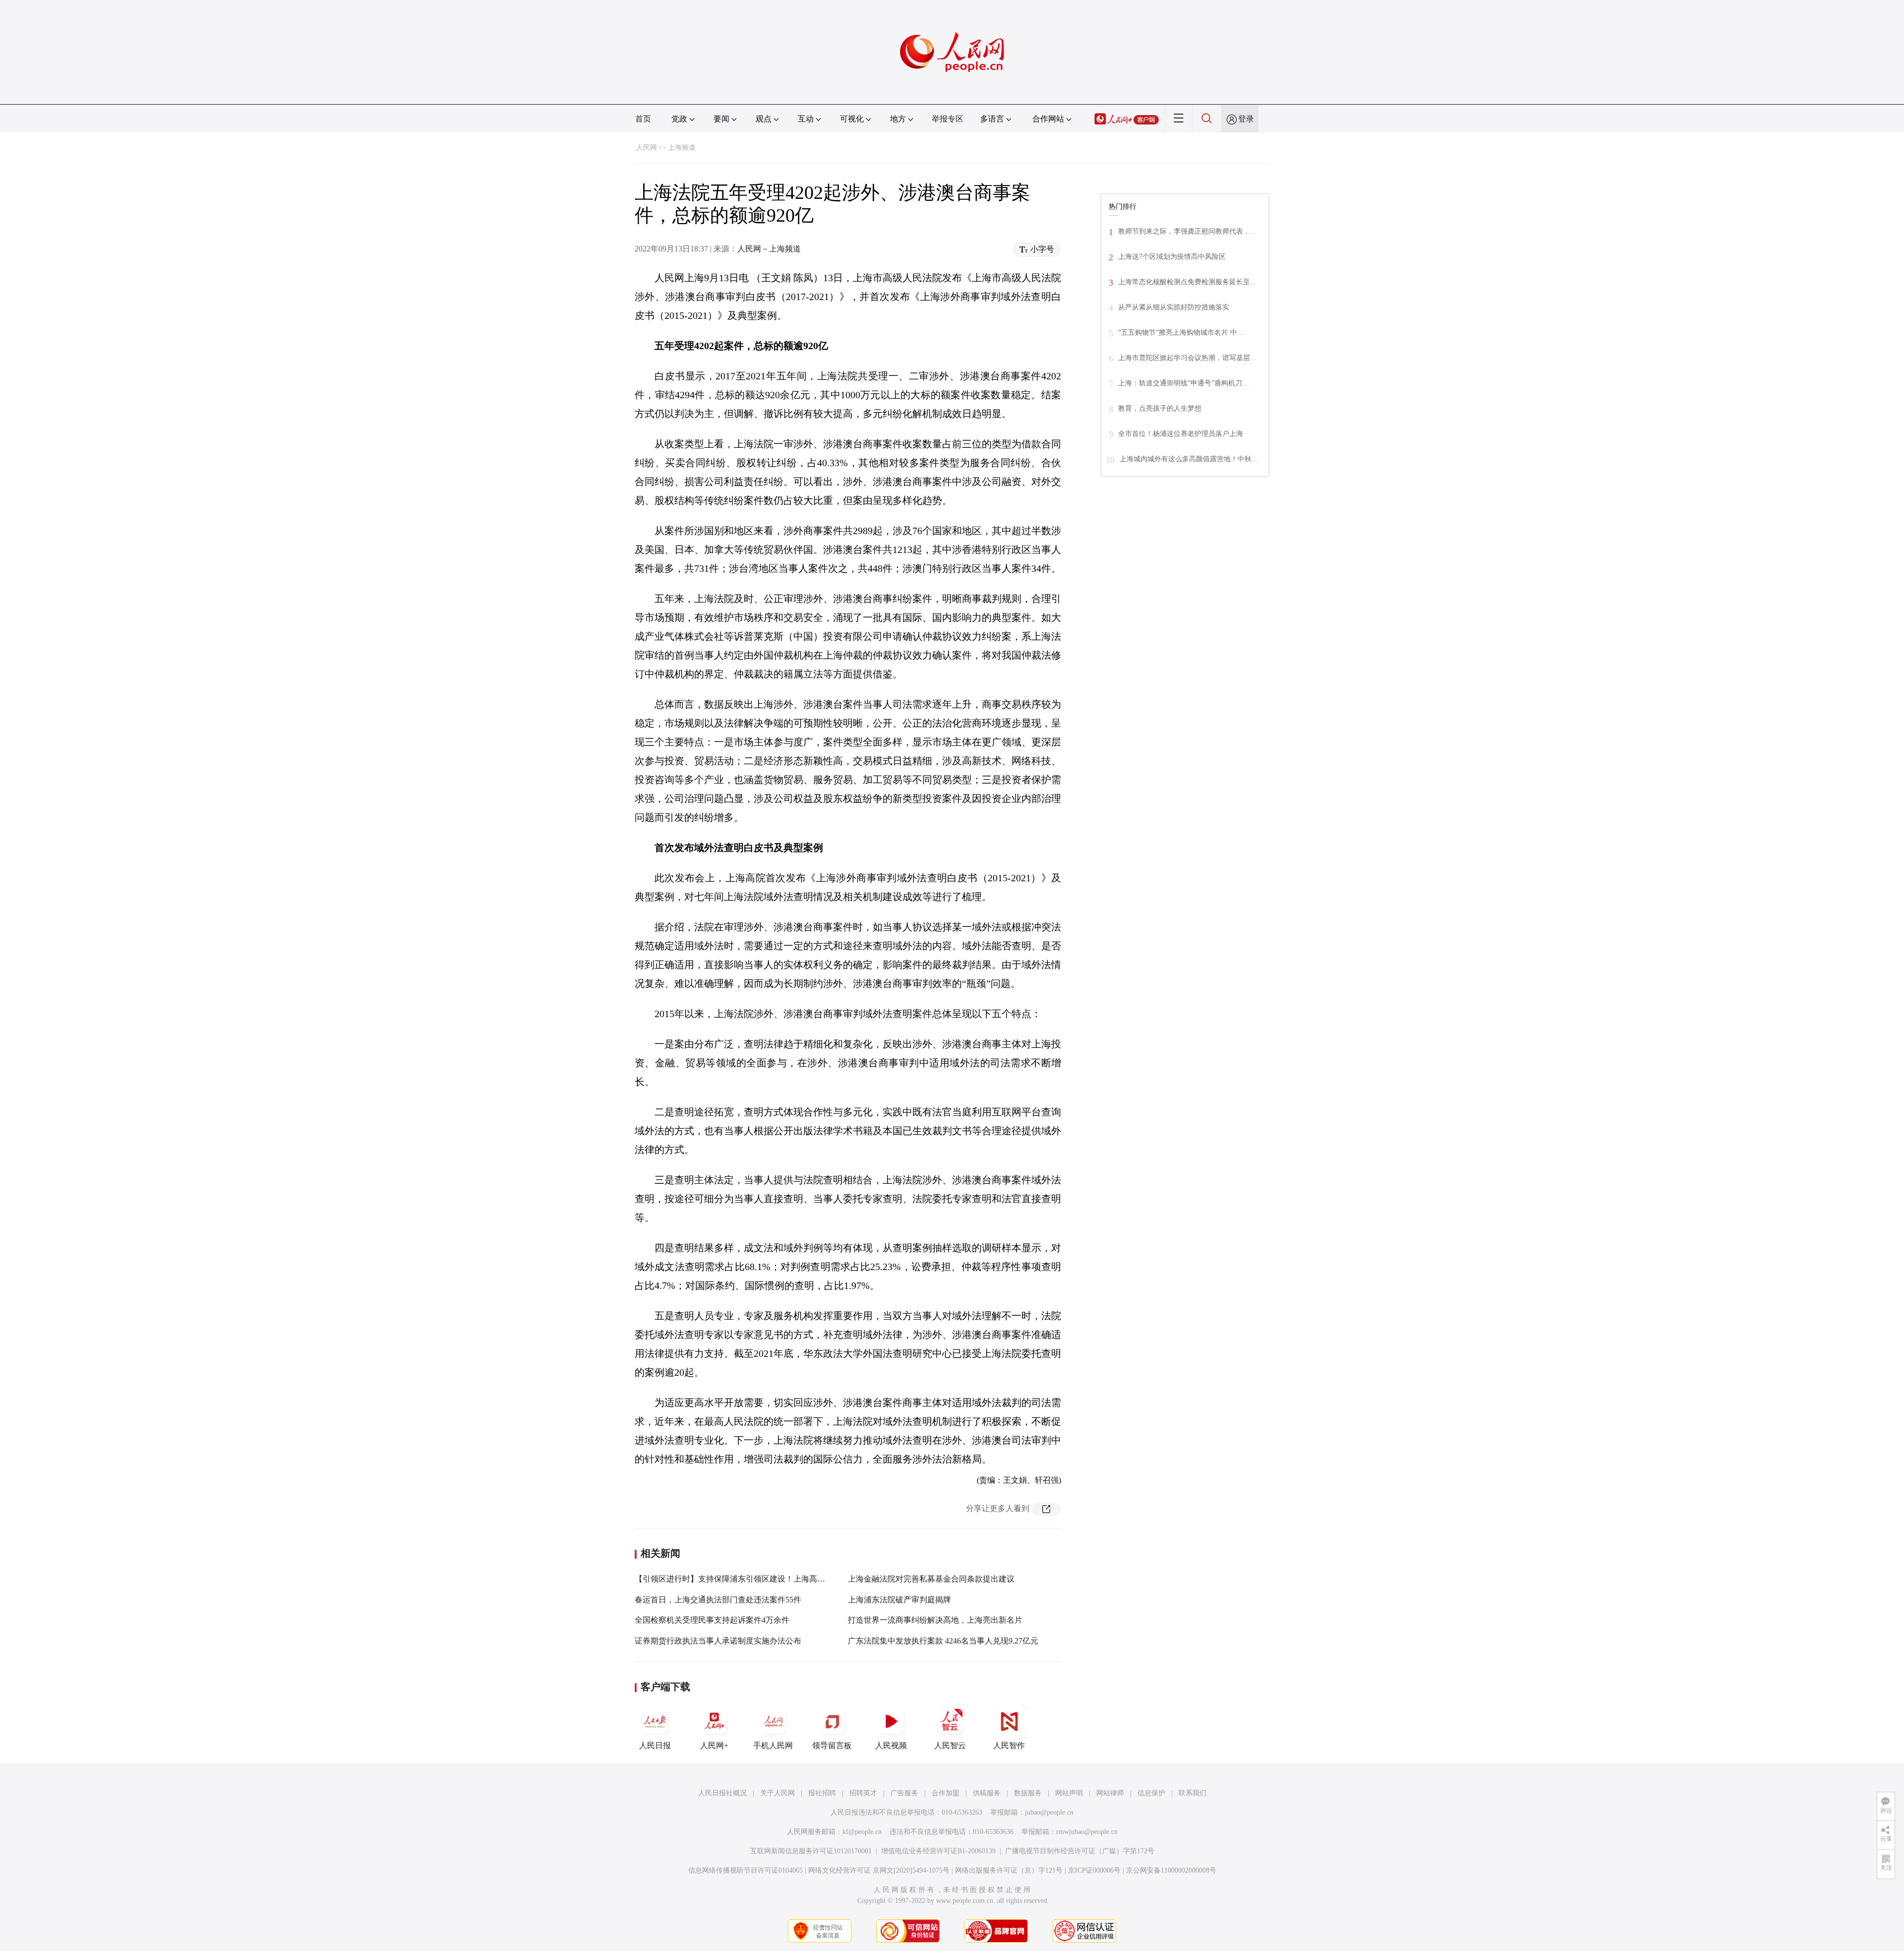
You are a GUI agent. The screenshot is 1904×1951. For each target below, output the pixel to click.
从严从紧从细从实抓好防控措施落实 (1174, 307)
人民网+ (714, 1745)
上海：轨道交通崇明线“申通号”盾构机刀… (1184, 383)
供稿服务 (987, 1793)
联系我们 (1192, 1793)
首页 (643, 119)
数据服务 (1028, 1793)
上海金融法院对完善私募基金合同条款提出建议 (931, 1579)
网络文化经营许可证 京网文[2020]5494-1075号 (879, 1870)
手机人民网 (773, 1745)
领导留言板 (832, 1745)
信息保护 (1151, 1793)
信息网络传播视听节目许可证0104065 (745, 1870)
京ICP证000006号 (1094, 1870)
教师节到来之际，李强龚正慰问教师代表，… (1188, 231)
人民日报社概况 (722, 1793)
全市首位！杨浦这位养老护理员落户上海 (1181, 434)
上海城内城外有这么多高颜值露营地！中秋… (1189, 459)
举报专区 (948, 119)
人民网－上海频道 (769, 249)
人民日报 (655, 1745)
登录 (1246, 119)
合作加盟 (946, 1793)
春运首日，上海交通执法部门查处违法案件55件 (718, 1600)
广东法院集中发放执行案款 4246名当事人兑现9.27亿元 (943, 1641)
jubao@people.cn (1049, 1812)
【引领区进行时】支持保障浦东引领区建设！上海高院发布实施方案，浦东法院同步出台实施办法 (805, 1579)
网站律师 (1110, 1793)
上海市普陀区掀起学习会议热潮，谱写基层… (1188, 358)
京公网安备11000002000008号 (1171, 1870)
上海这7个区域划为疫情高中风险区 (1172, 257)
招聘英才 (863, 1793)
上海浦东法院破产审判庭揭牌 (899, 1600)
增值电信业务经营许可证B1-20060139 (938, 1851)
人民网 (647, 148)
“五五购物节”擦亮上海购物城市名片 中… (1181, 333)
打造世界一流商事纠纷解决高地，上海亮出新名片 (935, 1620)
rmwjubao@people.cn (1087, 1832)
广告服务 (904, 1793)
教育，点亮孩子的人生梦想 (1160, 408)
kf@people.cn (862, 1832)
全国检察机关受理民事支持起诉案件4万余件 (712, 1620)
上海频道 (682, 148)
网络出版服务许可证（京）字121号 (1009, 1870)
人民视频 (891, 1745)
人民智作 (1009, 1745)
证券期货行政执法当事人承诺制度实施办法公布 (718, 1641)
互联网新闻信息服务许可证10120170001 (811, 1851)
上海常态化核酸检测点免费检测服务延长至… (1188, 282)
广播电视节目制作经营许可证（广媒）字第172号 (1080, 1851)
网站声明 (1069, 1793)
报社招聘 (822, 1793)
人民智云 (950, 1745)
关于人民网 (777, 1793)
